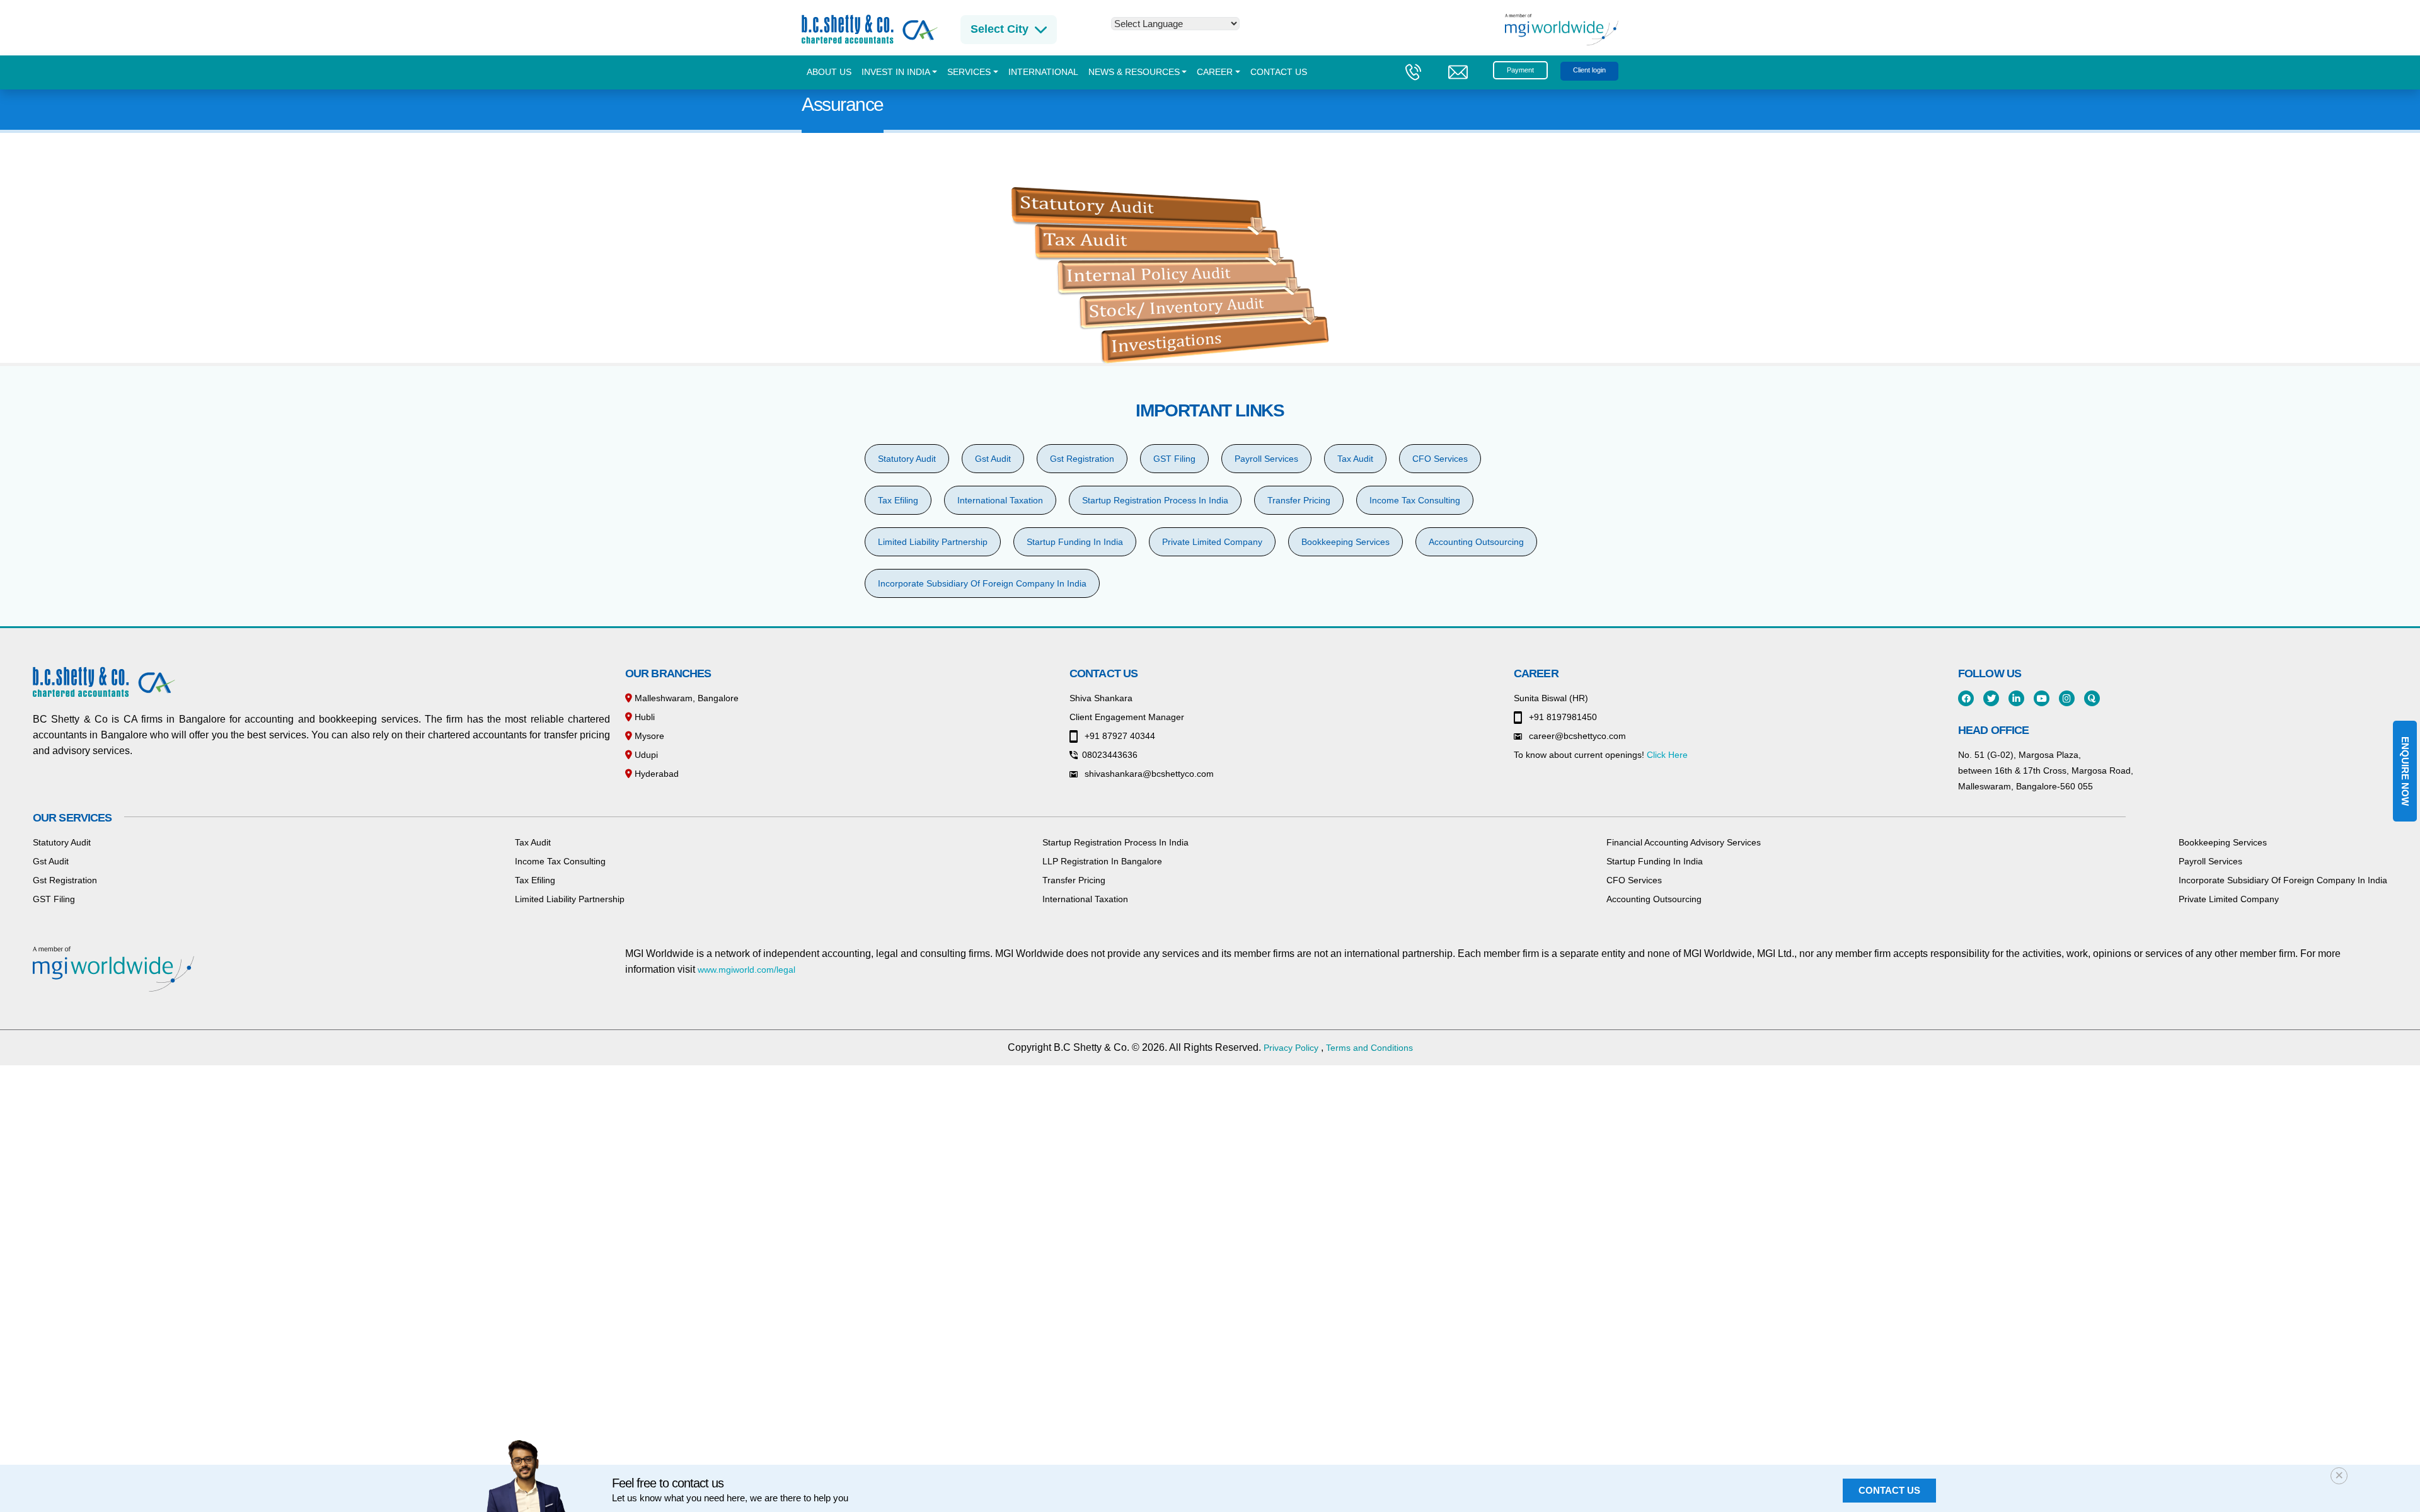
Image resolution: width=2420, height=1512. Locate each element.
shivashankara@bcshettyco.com (1148, 774)
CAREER (1215, 72)
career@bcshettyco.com (1576, 736)
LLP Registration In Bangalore (1102, 861)
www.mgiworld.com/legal (746, 970)
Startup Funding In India (1075, 542)
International (1043, 72)
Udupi (645, 755)
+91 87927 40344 (1119, 736)
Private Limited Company (1212, 542)
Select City (1000, 29)
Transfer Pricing (1299, 500)
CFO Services (1440, 459)
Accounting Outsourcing (1476, 542)
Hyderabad (655, 774)
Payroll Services (1266, 459)
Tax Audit (1355, 459)
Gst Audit (993, 459)
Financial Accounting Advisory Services (1684, 842)
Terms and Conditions (1369, 1048)
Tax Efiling (898, 500)
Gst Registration (1082, 459)
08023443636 (1110, 755)
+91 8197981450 (1562, 717)
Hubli (643, 717)
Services (969, 72)
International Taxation (1000, 500)
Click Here (1667, 755)
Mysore (648, 736)
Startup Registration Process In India (1155, 500)
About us (829, 72)
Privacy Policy (1291, 1048)
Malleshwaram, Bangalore (685, 698)
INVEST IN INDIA (896, 72)
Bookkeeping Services (1345, 542)
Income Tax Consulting (1415, 500)
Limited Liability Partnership (933, 542)
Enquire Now (2405, 771)
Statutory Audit (907, 459)
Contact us (1279, 72)
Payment (1520, 70)
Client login (1589, 70)
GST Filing (1174, 459)
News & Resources (1134, 72)
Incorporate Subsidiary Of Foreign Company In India (982, 583)
